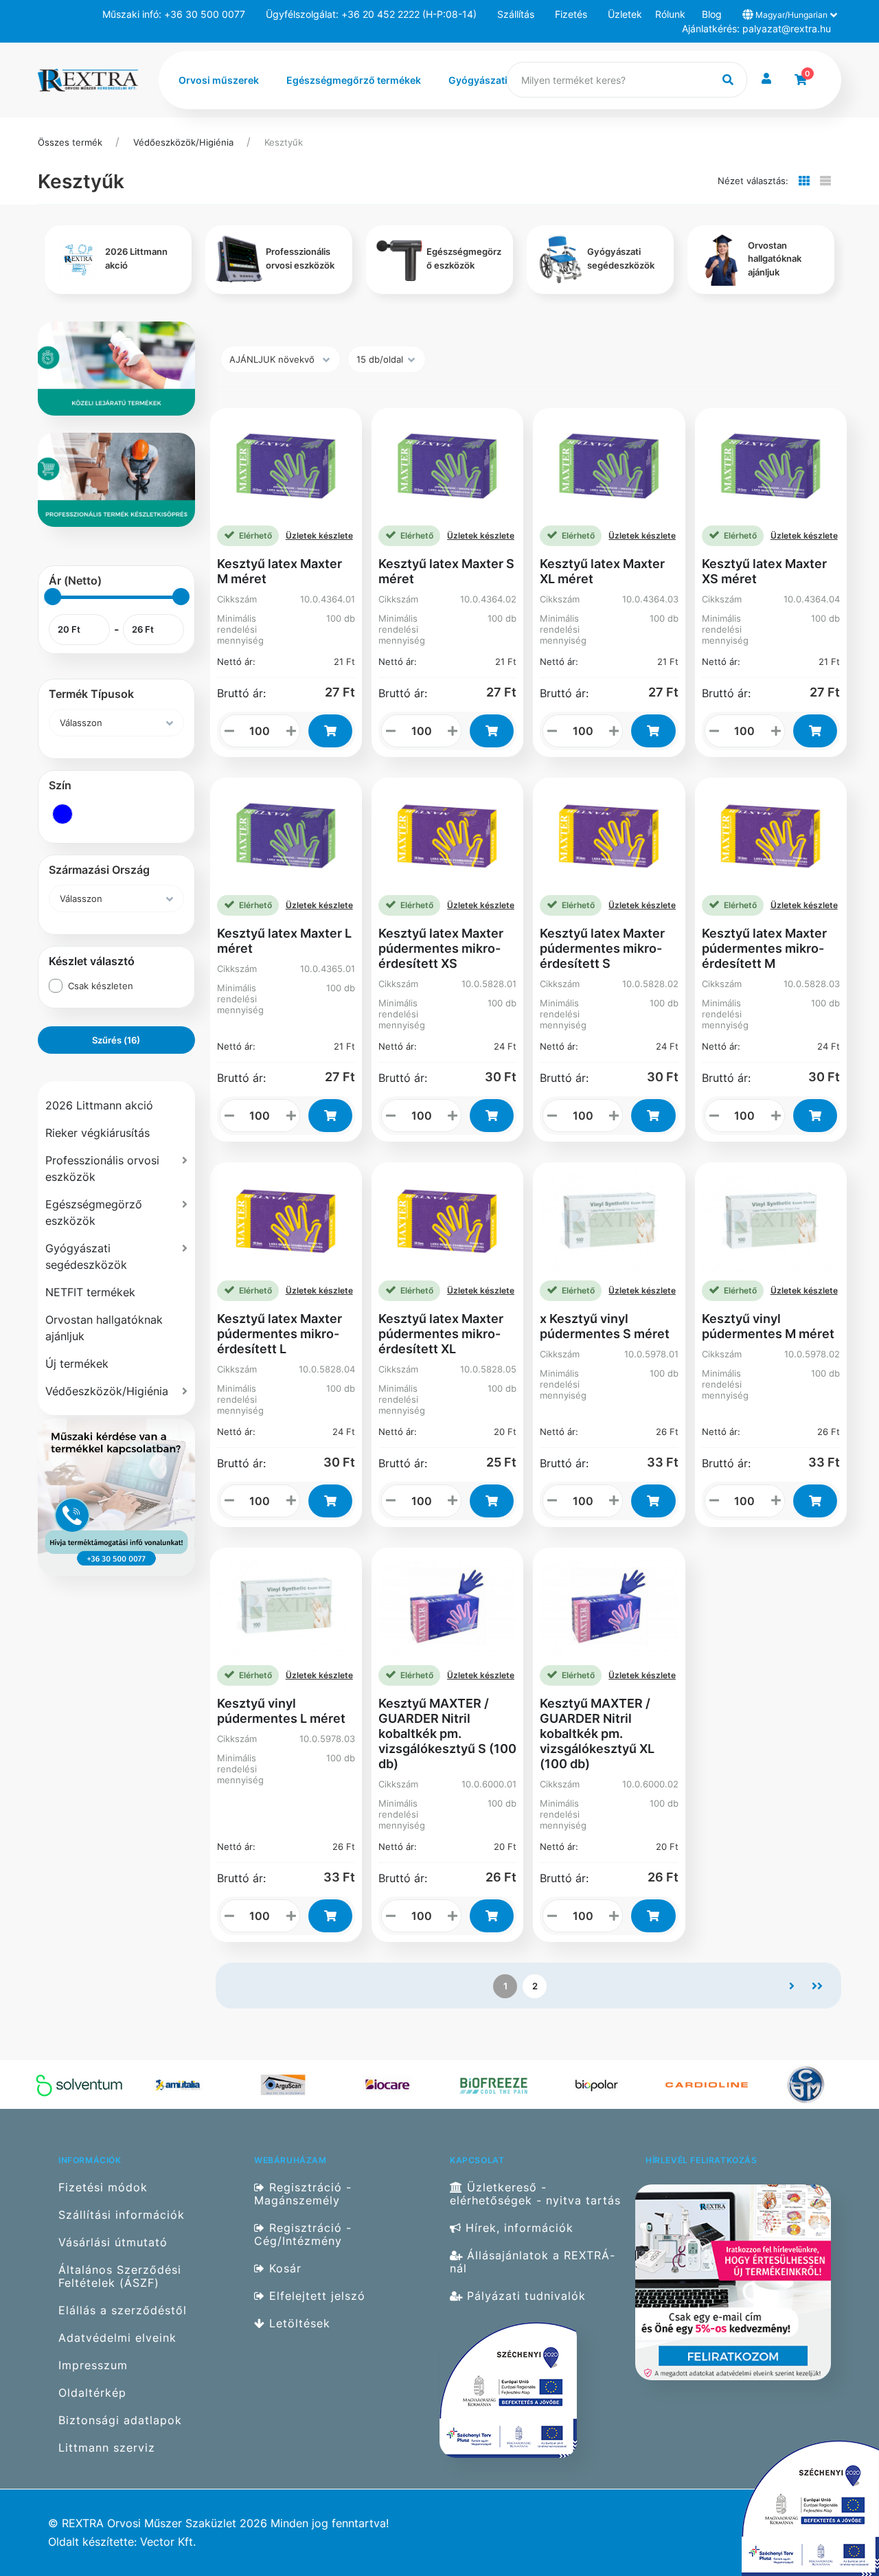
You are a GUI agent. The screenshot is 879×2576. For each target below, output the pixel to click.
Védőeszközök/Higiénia (183, 142)
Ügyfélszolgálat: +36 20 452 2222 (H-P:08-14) (371, 14)
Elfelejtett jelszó (315, 2296)
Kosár (283, 2269)
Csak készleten (101, 986)
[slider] (53, 597)
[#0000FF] (62, 814)
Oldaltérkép (92, 2393)
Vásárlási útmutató (113, 2242)
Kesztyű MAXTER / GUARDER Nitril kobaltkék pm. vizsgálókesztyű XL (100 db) (597, 1733)
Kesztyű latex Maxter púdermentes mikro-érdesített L (279, 1334)
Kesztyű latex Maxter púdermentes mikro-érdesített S (602, 948)
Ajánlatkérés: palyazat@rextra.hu (756, 29)
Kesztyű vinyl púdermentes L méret (281, 1711)
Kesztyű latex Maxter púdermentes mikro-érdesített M (764, 948)
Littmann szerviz (107, 2448)
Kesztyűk (284, 142)
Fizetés (571, 14)
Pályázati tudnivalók (524, 2296)
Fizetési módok (103, 2187)
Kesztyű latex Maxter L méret (284, 941)
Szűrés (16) (116, 1040)
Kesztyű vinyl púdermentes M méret (768, 1326)
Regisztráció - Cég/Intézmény (303, 2235)
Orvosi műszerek (219, 80)
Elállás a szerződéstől (123, 2311)
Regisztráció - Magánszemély (303, 2194)
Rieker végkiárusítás (98, 1133)
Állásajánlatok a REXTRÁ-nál (533, 2262)
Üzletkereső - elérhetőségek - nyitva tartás (535, 2194)
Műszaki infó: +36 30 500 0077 (174, 14)
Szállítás (516, 14)
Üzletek (625, 14)
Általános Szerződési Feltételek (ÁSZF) (120, 2276)
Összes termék (70, 142)
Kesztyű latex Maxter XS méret (764, 571)
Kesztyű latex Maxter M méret (279, 571)
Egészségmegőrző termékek (354, 80)
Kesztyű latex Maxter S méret (446, 571)
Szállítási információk (122, 2215)
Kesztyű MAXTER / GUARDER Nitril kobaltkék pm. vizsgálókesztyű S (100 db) (447, 1733)
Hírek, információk (517, 2228)
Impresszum (93, 2365)
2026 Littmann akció (99, 1105)
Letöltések (298, 2324)
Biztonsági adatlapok (120, 2420)
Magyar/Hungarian (791, 15)
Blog (712, 14)
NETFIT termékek (90, 1292)
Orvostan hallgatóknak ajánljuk (104, 1328)
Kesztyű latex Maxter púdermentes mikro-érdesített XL (441, 1334)
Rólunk (670, 14)
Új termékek (77, 1364)
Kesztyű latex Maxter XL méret (602, 571)
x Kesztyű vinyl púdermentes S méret (605, 1326)
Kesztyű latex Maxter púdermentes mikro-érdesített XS (441, 948)
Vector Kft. (168, 2542)
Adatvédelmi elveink (117, 2338)
